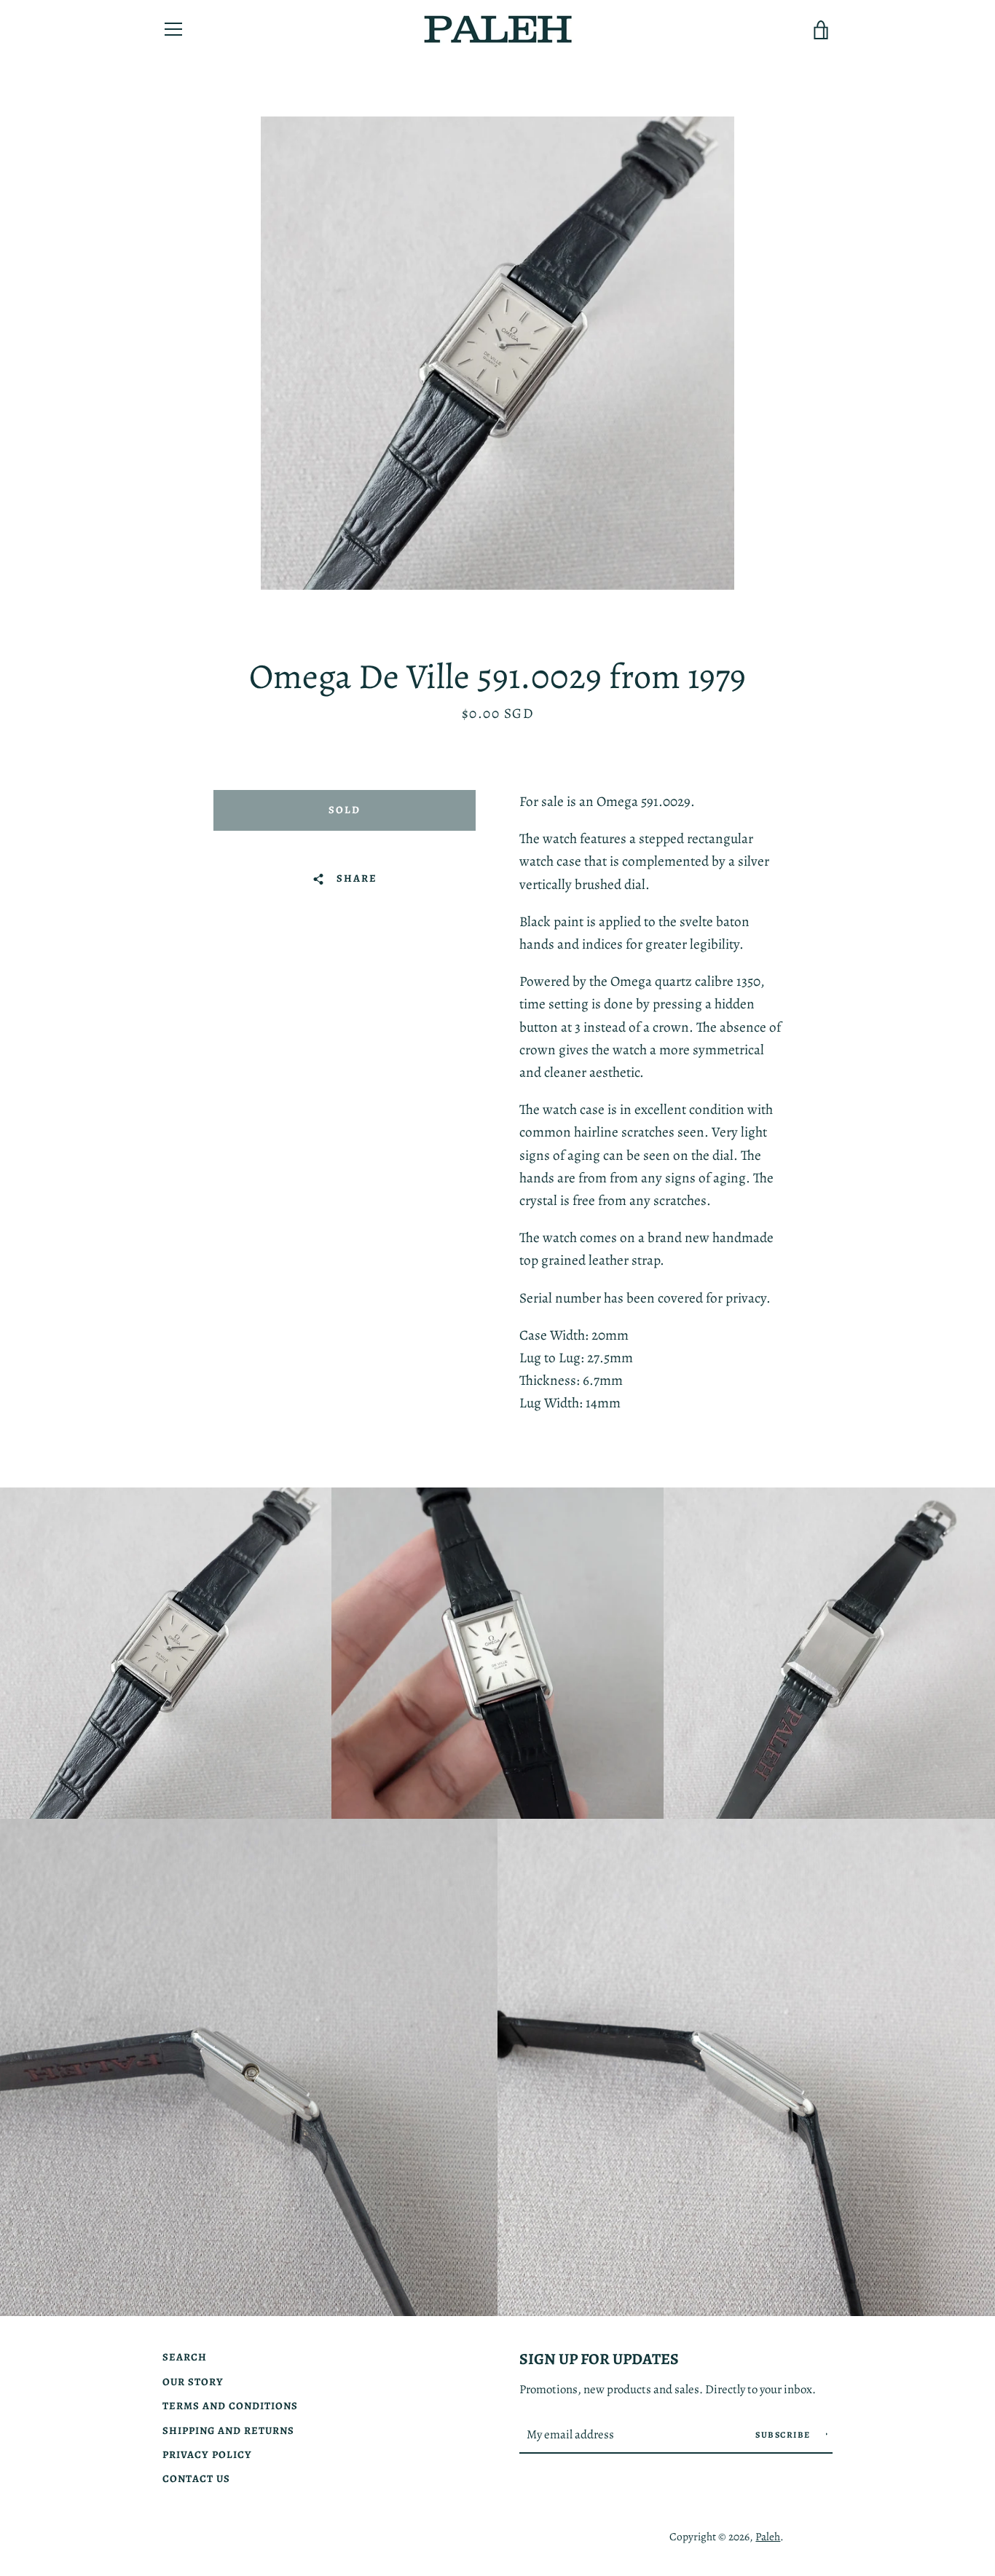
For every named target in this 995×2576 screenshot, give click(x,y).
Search (185, 2357)
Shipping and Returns (228, 2430)
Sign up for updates (599, 2359)
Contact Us (196, 2478)
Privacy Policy (207, 2454)
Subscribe (784, 2435)
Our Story (193, 2382)
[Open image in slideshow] (497, 353)
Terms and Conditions (230, 2406)
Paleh (768, 2536)
